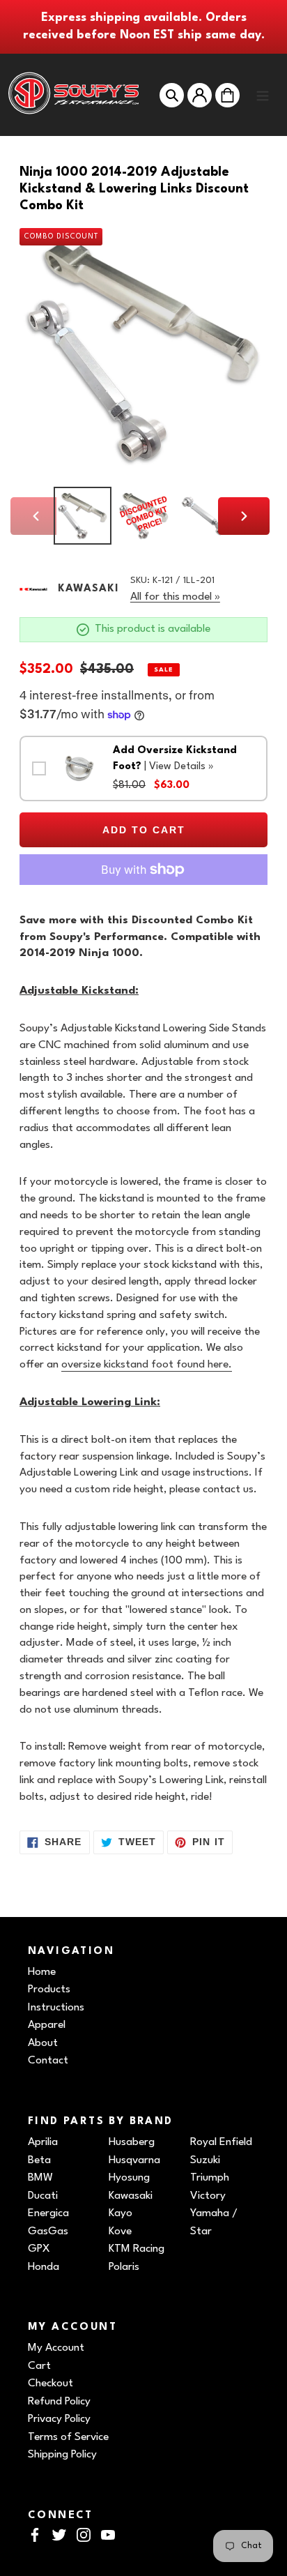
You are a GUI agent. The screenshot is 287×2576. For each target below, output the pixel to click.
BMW (40, 2178)
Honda (44, 2267)
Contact (48, 2061)
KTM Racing (137, 2249)
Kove (120, 2232)
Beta (39, 2160)
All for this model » (175, 597)
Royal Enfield (221, 2142)
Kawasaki (131, 2196)
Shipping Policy (62, 2455)
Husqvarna (134, 2160)
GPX (39, 2249)
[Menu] (263, 95)
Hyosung (129, 2178)
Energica (48, 2213)
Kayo (121, 2213)
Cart (39, 2366)
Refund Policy (59, 2402)
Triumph (210, 2178)
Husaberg (132, 2142)
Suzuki (205, 2160)
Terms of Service (68, 2437)
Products (49, 1990)
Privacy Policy (59, 2419)
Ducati (43, 2196)
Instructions (56, 2008)
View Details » (181, 767)
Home (42, 1972)
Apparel (47, 2025)
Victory (208, 2196)
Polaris (124, 2267)
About (43, 2043)
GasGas (48, 2232)
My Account (56, 2348)
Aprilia (43, 2142)
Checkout (51, 2384)
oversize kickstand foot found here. (147, 1365)
